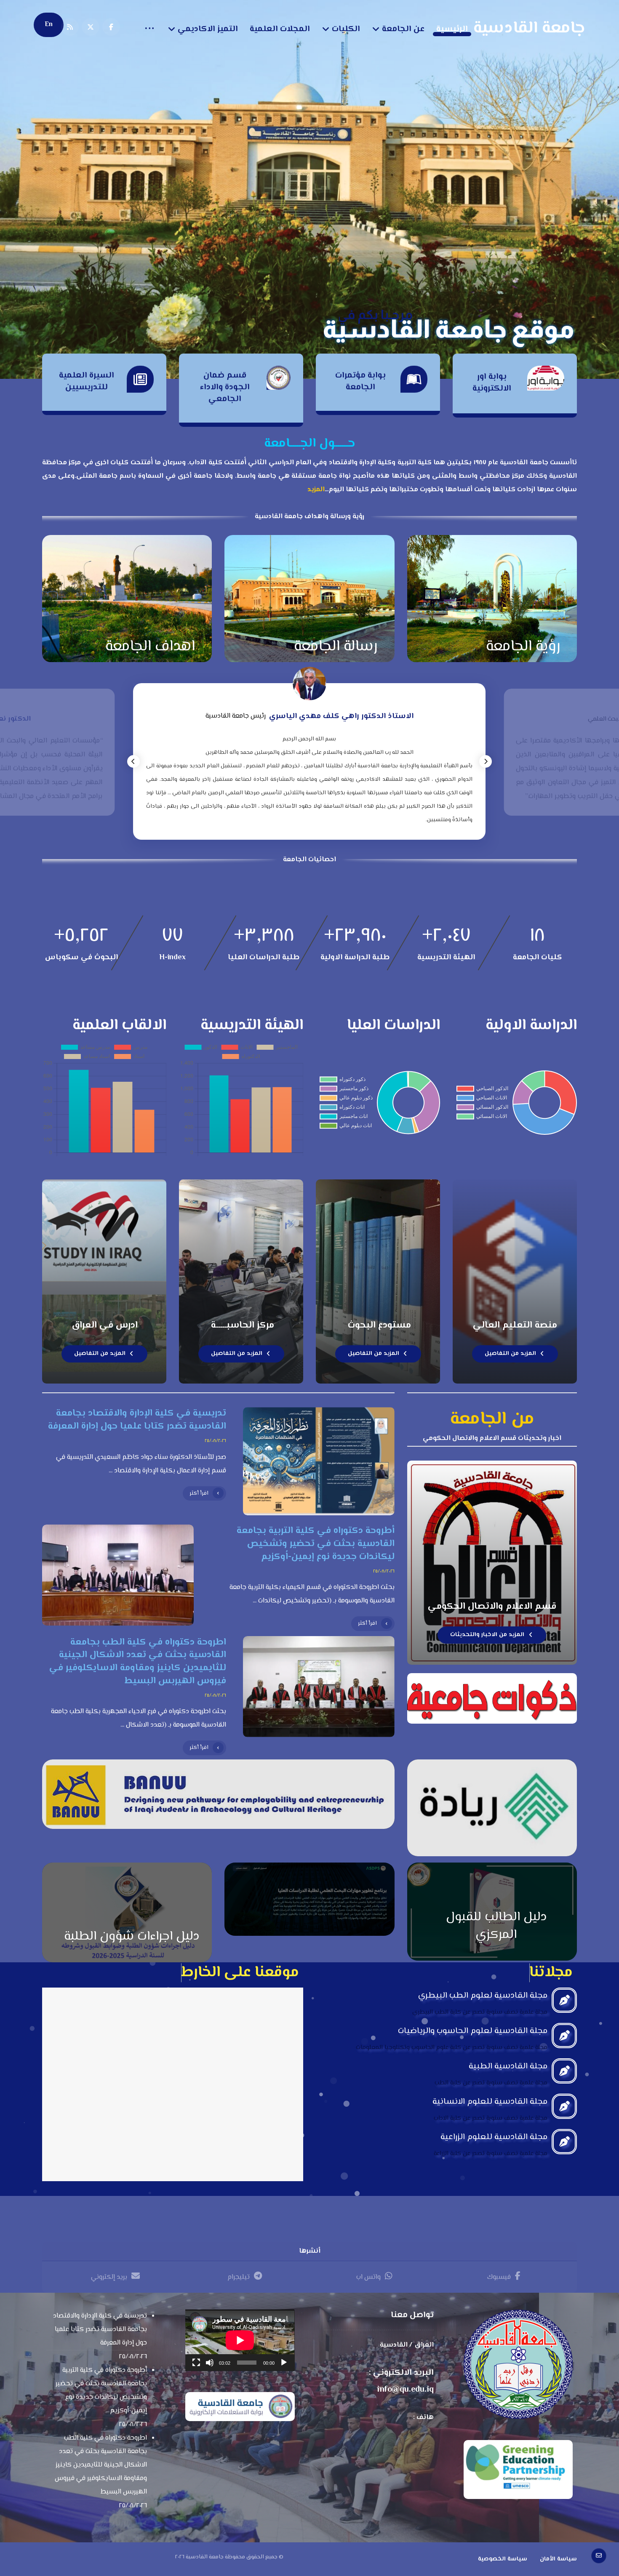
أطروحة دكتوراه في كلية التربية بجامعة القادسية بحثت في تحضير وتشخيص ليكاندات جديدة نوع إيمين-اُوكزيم (101, 2391)
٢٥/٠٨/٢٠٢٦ (215, 1441)
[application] (240, 2340)
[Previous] (133, 761)
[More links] (149, 29)
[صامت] (210, 2363)
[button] (111, 27)
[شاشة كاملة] (196, 2363)
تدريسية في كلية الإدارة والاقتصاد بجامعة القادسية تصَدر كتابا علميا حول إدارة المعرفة (100, 2330)
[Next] (486, 761)
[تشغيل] (284, 2363)
